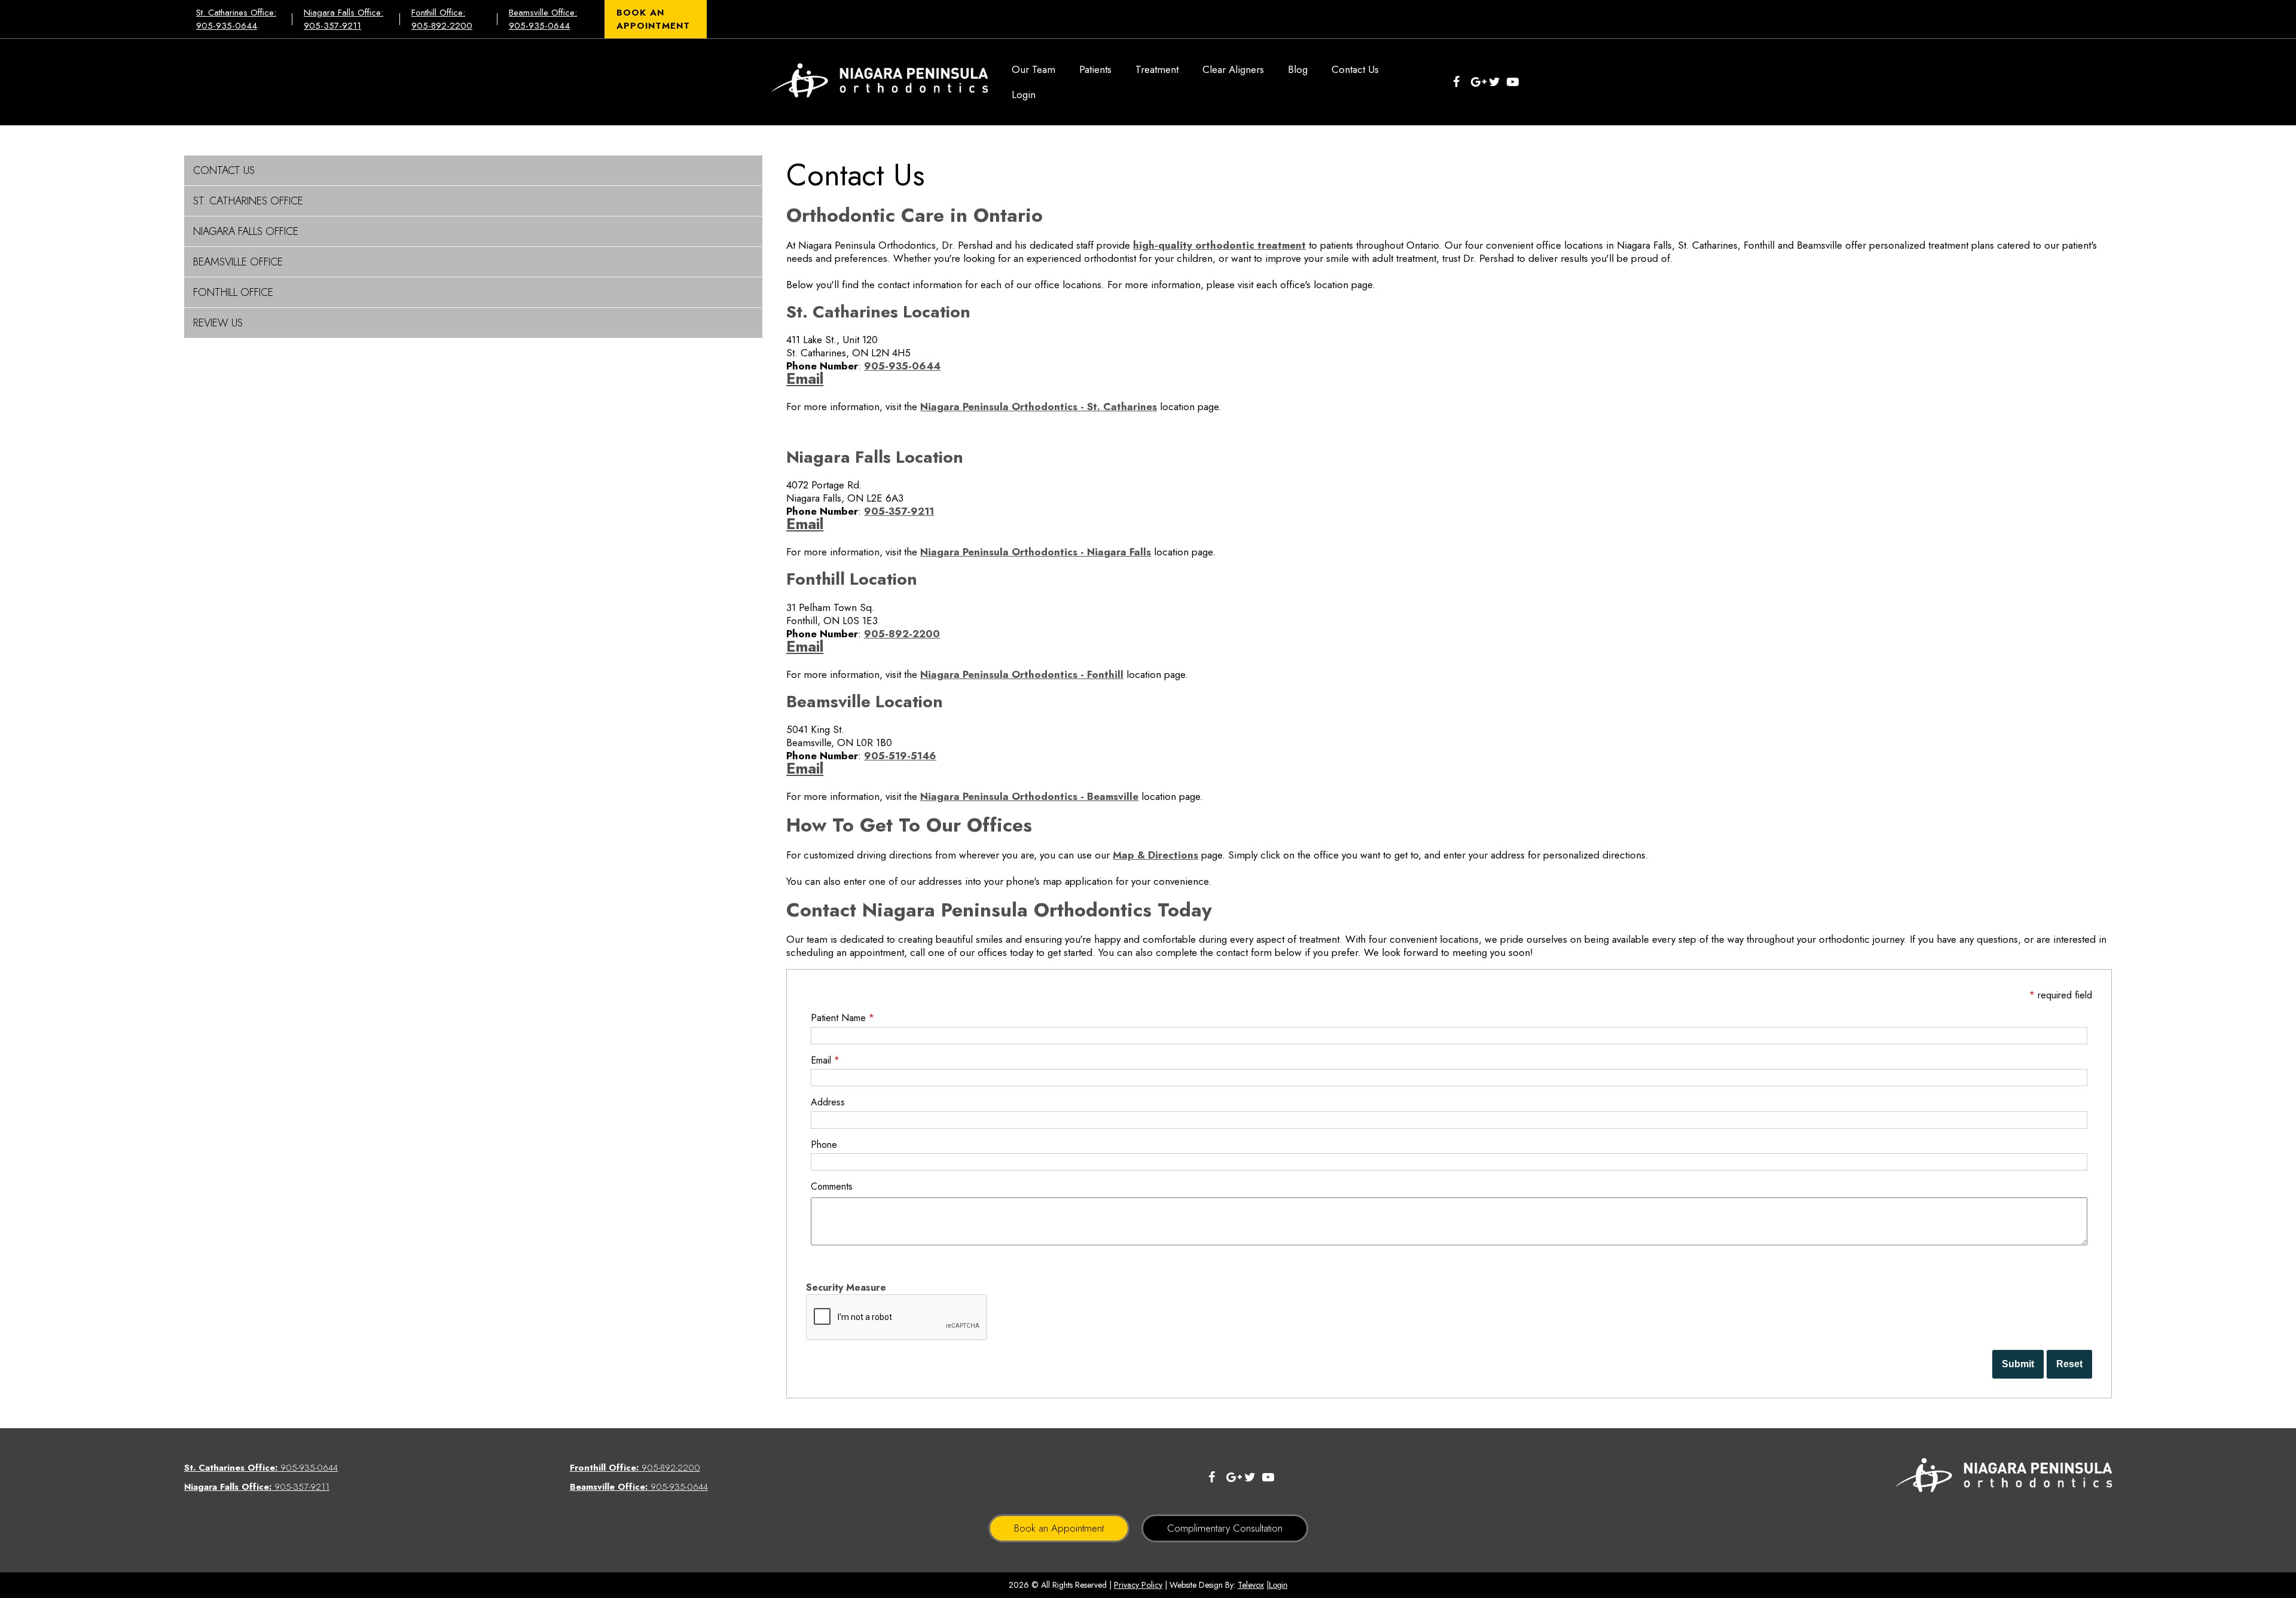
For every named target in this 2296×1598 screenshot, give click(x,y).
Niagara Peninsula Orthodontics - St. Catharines (1039, 407)
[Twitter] (1498, 82)
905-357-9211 (899, 511)
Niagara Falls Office (246, 231)
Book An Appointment (653, 19)
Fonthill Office (233, 292)
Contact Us (224, 170)
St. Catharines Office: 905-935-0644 (236, 19)
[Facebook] (1462, 82)
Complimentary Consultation (1225, 1528)
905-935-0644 (902, 366)
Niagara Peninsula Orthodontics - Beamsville (1029, 796)
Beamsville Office (238, 262)
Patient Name (842, 1018)
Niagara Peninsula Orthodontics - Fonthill (1022, 674)
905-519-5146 (900, 756)
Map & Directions (1155, 855)
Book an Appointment (1059, 1528)
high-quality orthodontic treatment (1219, 245)
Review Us (218, 323)
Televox (1251, 1585)
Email (805, 379)
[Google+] (1480, 82)
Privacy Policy (1138, 1585)
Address (828, 1102)
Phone (824, 1145)
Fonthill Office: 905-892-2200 (442, 19)
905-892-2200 (902, 634)
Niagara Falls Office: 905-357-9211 (344, 19)
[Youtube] (1516, 82)
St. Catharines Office (248, 201)
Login (1278, 1585)
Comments (832, 1186)
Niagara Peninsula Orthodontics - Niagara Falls (1036, 552)
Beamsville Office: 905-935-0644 (543, 19)
